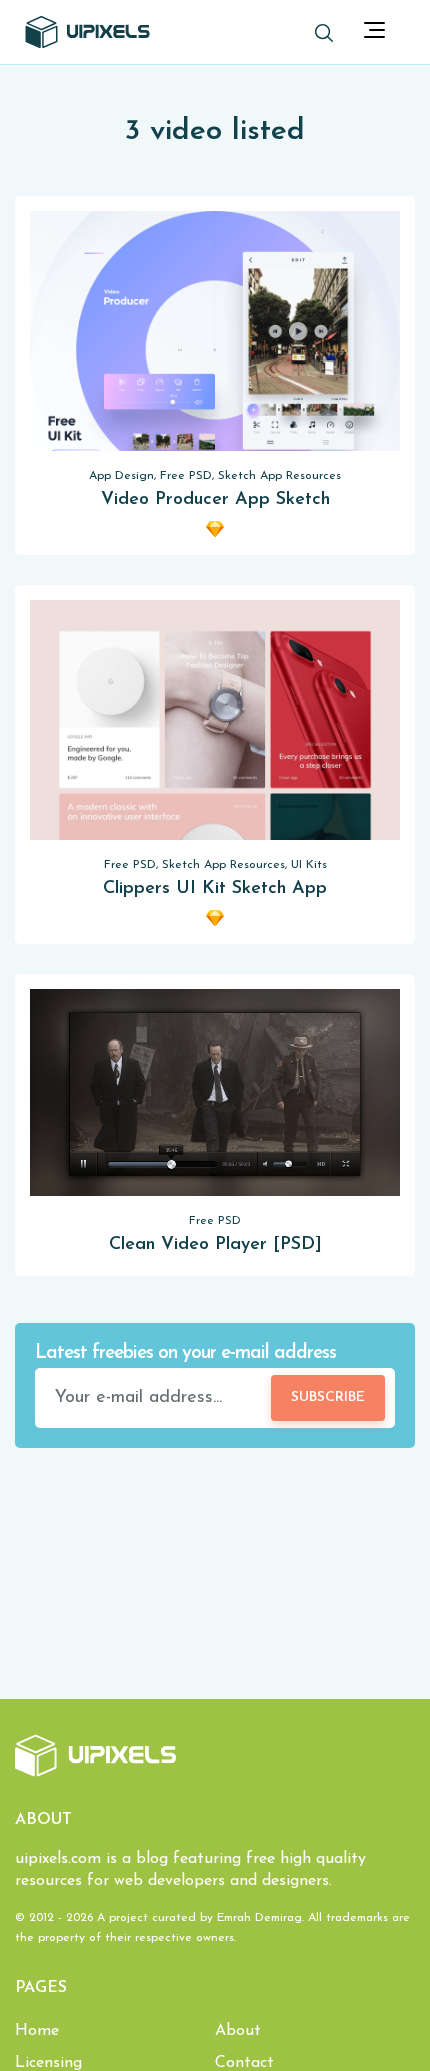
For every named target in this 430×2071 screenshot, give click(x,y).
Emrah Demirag (259, 1918)
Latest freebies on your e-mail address (185, 1353)
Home (37, 2031)
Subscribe (328, 1397)
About (238, 2031)
